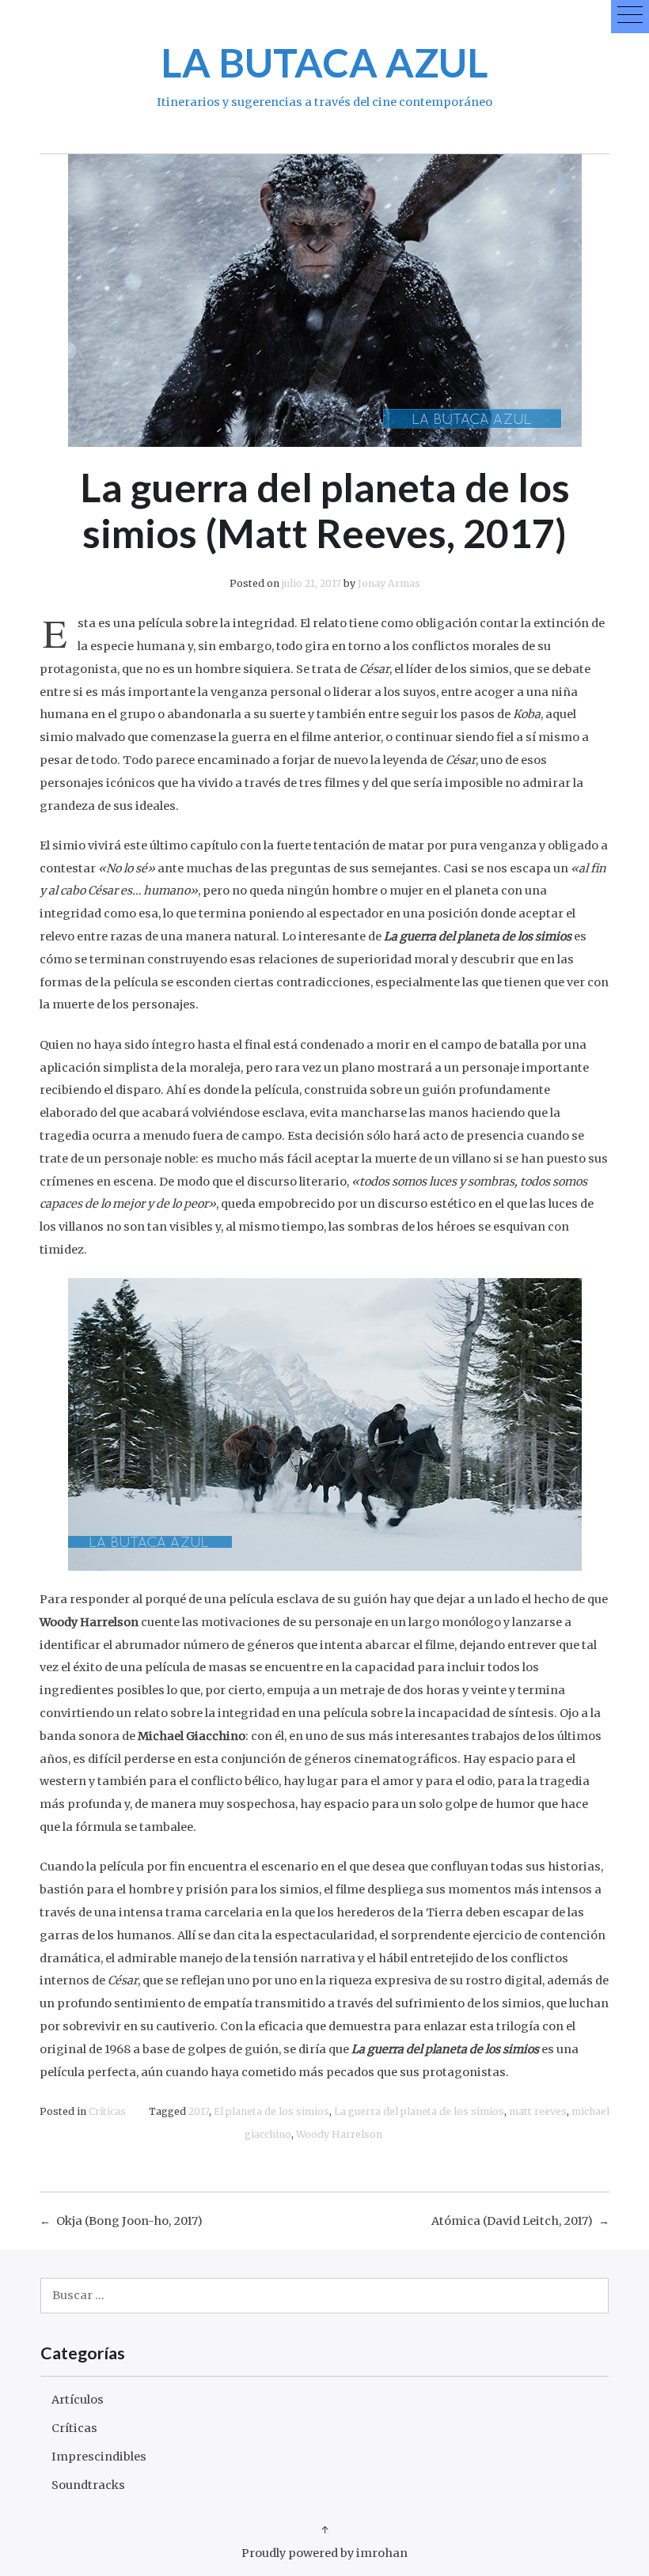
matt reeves (538, 2111)
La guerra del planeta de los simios (419, 2111)
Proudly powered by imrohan (324, 2553)
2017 (199, 2111)
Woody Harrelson (339, 2134)
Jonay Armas (389, 583)
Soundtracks (88, 2485)
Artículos (78, 2400)
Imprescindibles (99, 2457)
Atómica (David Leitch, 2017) (512, 2221)
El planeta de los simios (271, 2111)
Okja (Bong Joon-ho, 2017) (129, 2221)
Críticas (107, 2111)
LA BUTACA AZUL (324, 62)
